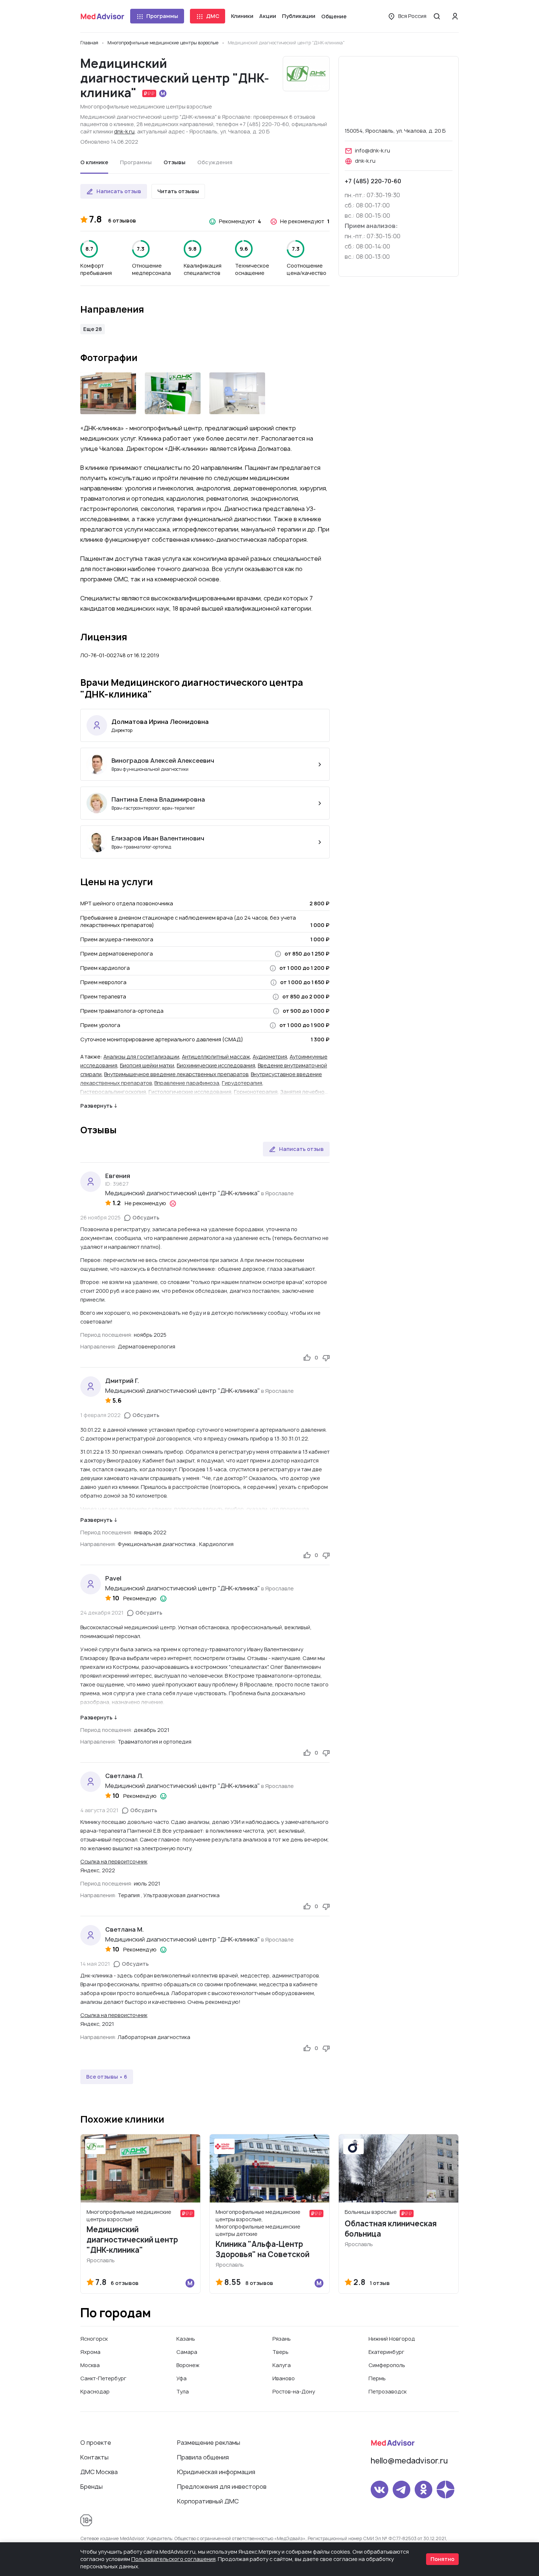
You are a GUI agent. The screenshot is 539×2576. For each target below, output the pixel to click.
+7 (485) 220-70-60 (373, 181)
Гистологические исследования (190, 1092)
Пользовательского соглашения (173, 2559)
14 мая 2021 (95, 1964)
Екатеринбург (386, 2352)
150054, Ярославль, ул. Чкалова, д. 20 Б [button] (395, 131)
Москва (90, 2365)
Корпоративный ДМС (208, 2501)
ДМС (213, 16)
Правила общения (203, 2457)
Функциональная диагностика (157, 1544)
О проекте (96, 2443)
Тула (183, 2391)
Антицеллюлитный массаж (216, 1057)
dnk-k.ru (124, 131)
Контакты (94, 2457)
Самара (187, 2352)
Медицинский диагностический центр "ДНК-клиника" (183, 1193)
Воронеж (188, 2365)
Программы (162, 16)
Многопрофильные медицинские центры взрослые (146, 106)
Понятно (442, 2559)
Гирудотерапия (242, 1083)
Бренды (91, 2487)
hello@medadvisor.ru (409, 2461)
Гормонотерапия (256, 1092)
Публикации (299, 16)
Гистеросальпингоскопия (113, 1092)
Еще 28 (93, 329)
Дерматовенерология (146, 1346)
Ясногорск (94, 2339)
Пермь (377, 2378)
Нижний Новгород (392, 2339)
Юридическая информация (216, 2472)
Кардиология (216, 1544)
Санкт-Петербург (103, 2378)
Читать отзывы (178, 191)
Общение (334, 16)
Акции (268, 16)
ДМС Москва (99, 2472)
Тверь (280, 2352)
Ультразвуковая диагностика (181, 1895)
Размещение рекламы (209, 2443)
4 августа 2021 (99, 1810)
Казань (186, 2339)
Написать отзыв (119, 191)
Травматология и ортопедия (155, 1742)
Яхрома (90, 2352)
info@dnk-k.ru (373, 150)
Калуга (282, 2365)
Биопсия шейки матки (147, 1065)
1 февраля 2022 (100, 1415)
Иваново (284, 2378)
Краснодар (95, 2391)
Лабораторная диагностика (154, 2037)
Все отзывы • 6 (107, 2077)
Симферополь (387, 2365)
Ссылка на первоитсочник (114, 1861)
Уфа (181, 2378)
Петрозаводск (388, 2391)
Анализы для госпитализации (141, 1057)
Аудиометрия (270, 1057)
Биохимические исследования (216, 1065)
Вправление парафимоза (187, 1083)
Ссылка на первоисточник (114, 2015)
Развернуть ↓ (99, 1106)
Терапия (129, 1895)
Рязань (282, 2339)
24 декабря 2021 (102, 1613)
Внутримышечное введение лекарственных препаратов (176, 1074)
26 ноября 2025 (100, 1217)
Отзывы (175, 162)
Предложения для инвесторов (222, 2487)
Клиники (242, 16)
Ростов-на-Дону (294, 2391)
